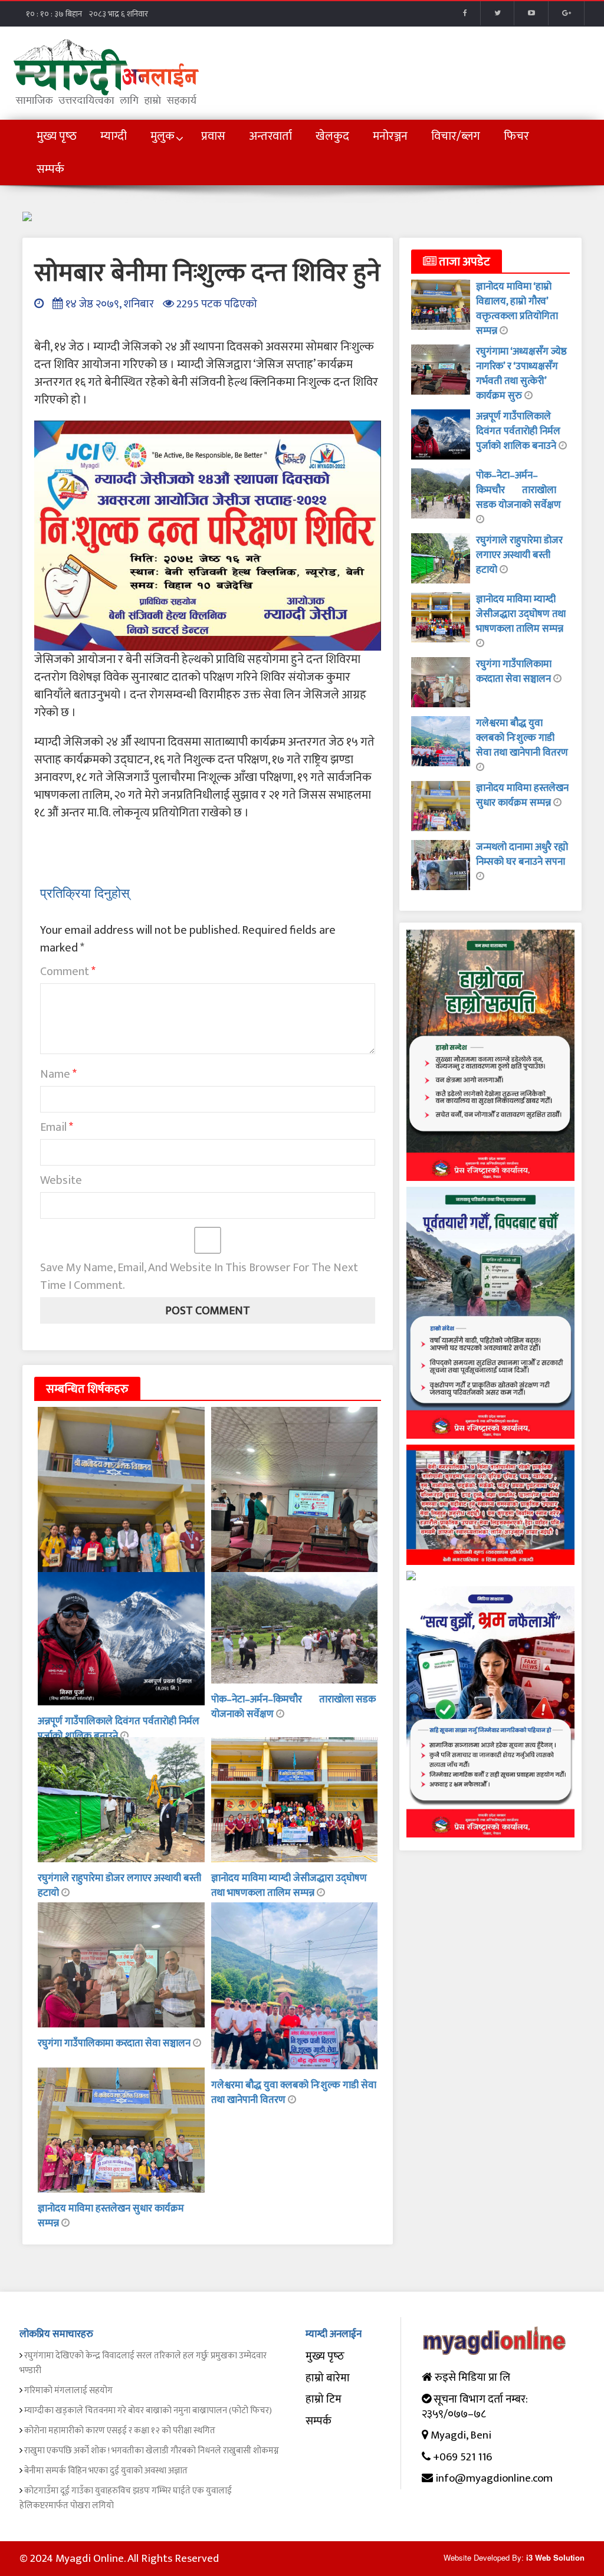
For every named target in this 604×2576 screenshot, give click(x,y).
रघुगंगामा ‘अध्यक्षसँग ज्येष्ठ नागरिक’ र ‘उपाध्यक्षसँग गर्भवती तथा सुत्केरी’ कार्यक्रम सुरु (521, 374)
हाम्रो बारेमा (328, 2378)
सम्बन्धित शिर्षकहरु (87, 1389)
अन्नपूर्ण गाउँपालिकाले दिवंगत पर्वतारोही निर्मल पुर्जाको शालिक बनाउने (119, 1729)
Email (57, 1127)
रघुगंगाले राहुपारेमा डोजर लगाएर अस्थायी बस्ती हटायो (119, 1886)
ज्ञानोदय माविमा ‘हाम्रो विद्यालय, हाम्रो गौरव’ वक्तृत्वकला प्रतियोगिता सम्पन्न (517, 309)
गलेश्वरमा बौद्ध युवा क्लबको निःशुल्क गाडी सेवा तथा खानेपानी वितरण (522, 738)
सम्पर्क (319, 2421)
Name (58, 1074)
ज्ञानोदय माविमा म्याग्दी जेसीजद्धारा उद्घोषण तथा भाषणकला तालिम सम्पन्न (289, 1886)
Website (61, 1180)
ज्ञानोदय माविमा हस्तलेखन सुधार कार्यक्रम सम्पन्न (111, 2216)
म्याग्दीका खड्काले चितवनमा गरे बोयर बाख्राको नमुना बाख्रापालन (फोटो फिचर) (148, 2411)
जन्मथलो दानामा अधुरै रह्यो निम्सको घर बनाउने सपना (522, 854)
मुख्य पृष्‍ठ (325, 2356)
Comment (68, 972)
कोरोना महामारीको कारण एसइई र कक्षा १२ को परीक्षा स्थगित (120, 2431)
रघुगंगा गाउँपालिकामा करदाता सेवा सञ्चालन (115, 2043)
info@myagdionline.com (494, 2478)
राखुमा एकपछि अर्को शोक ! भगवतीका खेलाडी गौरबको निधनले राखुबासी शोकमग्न (152, 2451)
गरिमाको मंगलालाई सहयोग (68, 2390)
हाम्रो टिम (324, 2399)
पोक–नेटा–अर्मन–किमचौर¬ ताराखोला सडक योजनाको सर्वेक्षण (293, 1707)
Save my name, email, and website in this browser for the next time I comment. (199, 1276)
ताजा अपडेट (463, 262)
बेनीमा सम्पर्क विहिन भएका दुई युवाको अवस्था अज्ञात (106, 2471)
